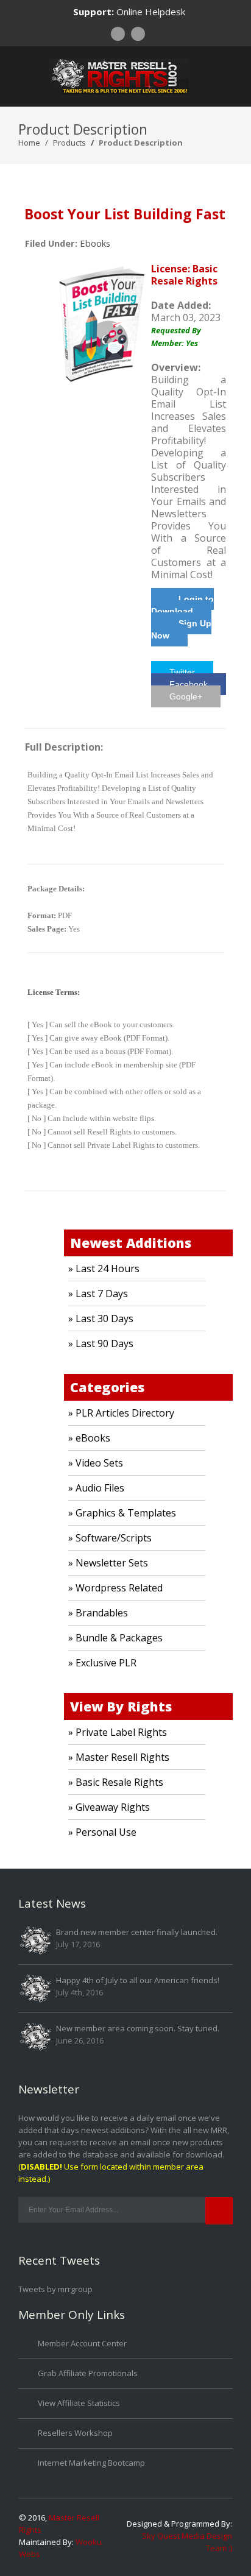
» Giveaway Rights (109, 1807)
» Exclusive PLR (102, 1663)
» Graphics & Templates (122, 1513)
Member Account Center (82, 2343)
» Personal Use (102, 1832)
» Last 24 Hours (104, 1269)
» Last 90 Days (101, 1343)
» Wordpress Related (115, 1588)
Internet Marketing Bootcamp (91, 2463)
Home (29, 143)
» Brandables (98, 1613)
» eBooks (89, 1438)
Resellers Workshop (75, 2433)
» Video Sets (96, 1463)
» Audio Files (96, 1488)
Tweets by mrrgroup (55, 2289)
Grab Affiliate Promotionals (88, 2373)
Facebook (189, 684)
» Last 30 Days (101, 1318)
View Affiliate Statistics (79, 2403)
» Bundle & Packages (115, 1638)
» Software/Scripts (110, 1538)
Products (69, 143)
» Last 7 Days (98, 1293)
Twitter (182, 672)
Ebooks (95, 243)
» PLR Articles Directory (121, 1413)
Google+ (186, 696)
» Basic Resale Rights (116, 1782)
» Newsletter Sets (108, 1563)
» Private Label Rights (118, 1732)
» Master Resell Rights (119, 1757)
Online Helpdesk (151, 12)
